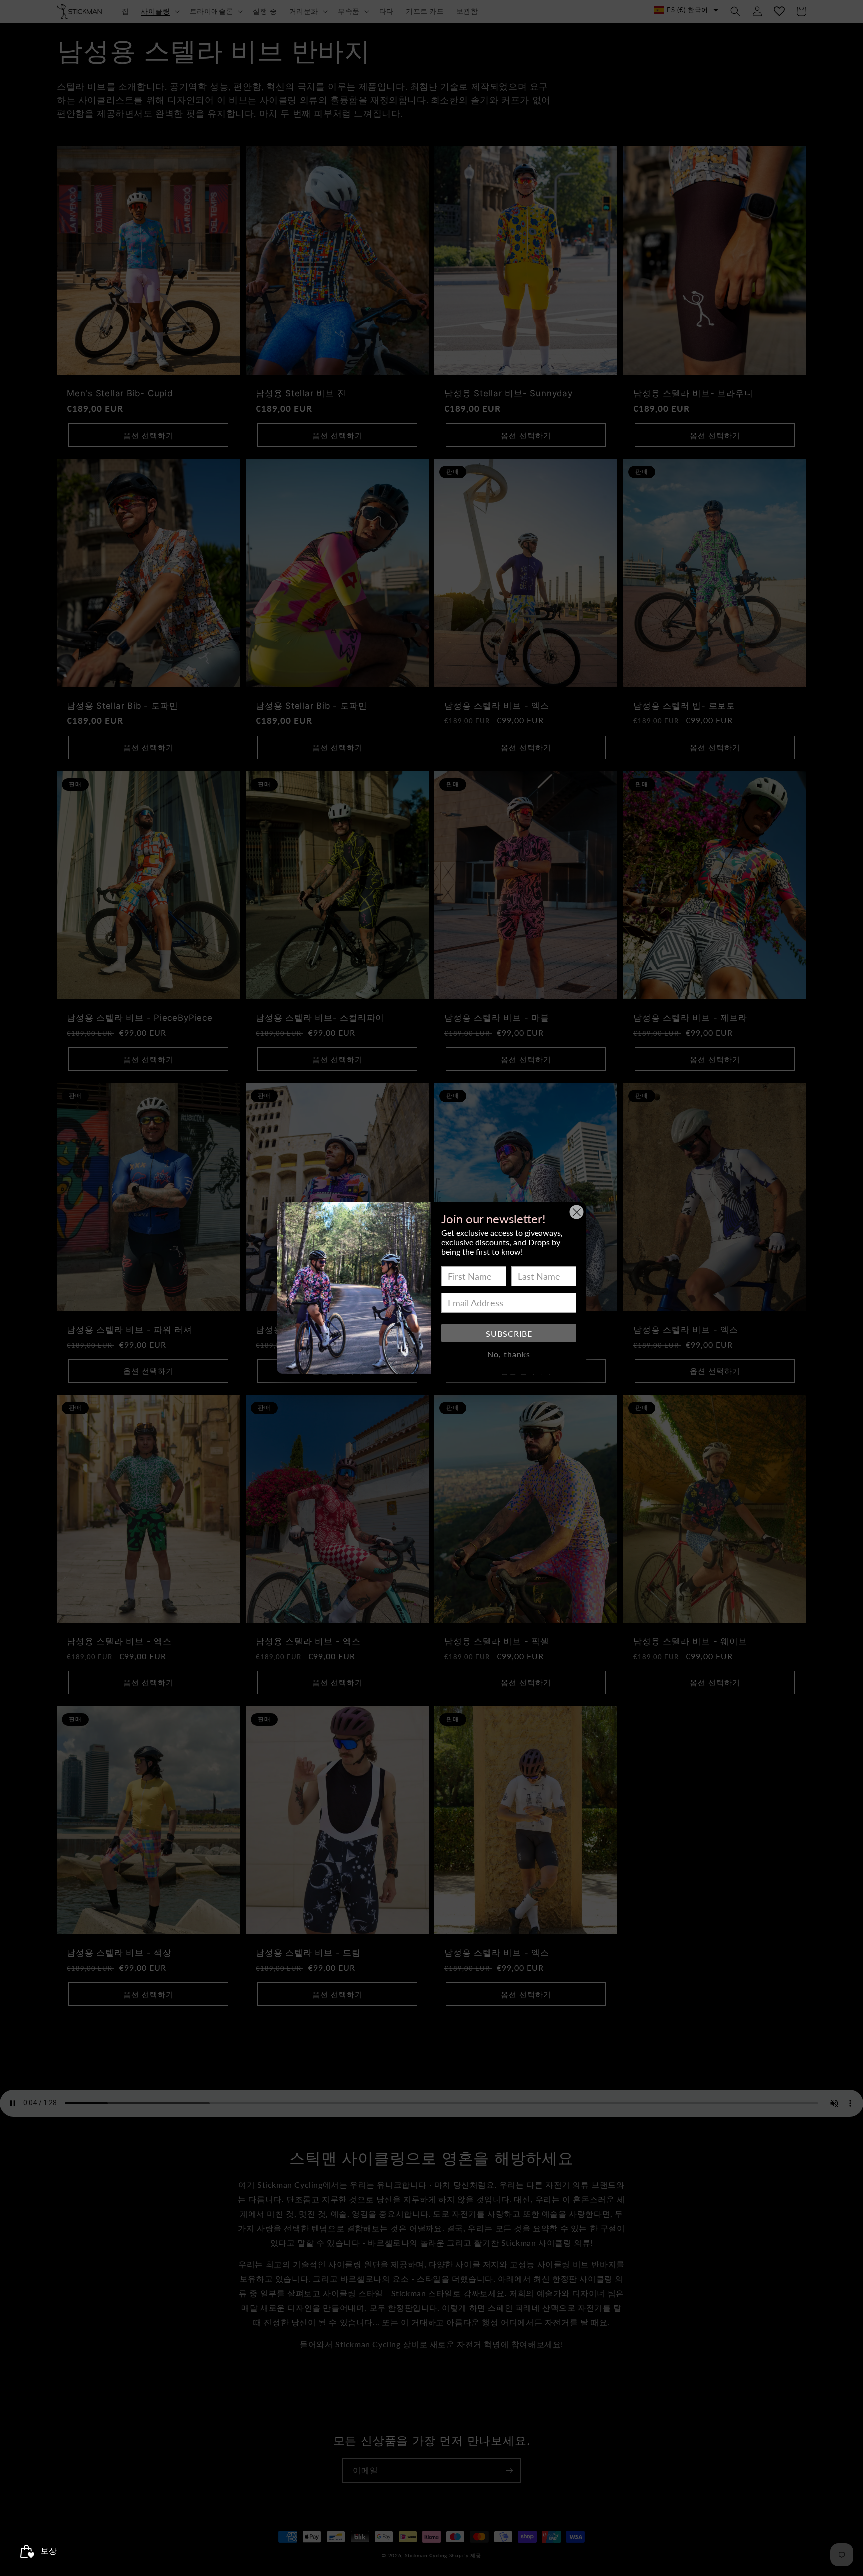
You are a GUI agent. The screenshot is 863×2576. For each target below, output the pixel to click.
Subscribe (509, 1334)
